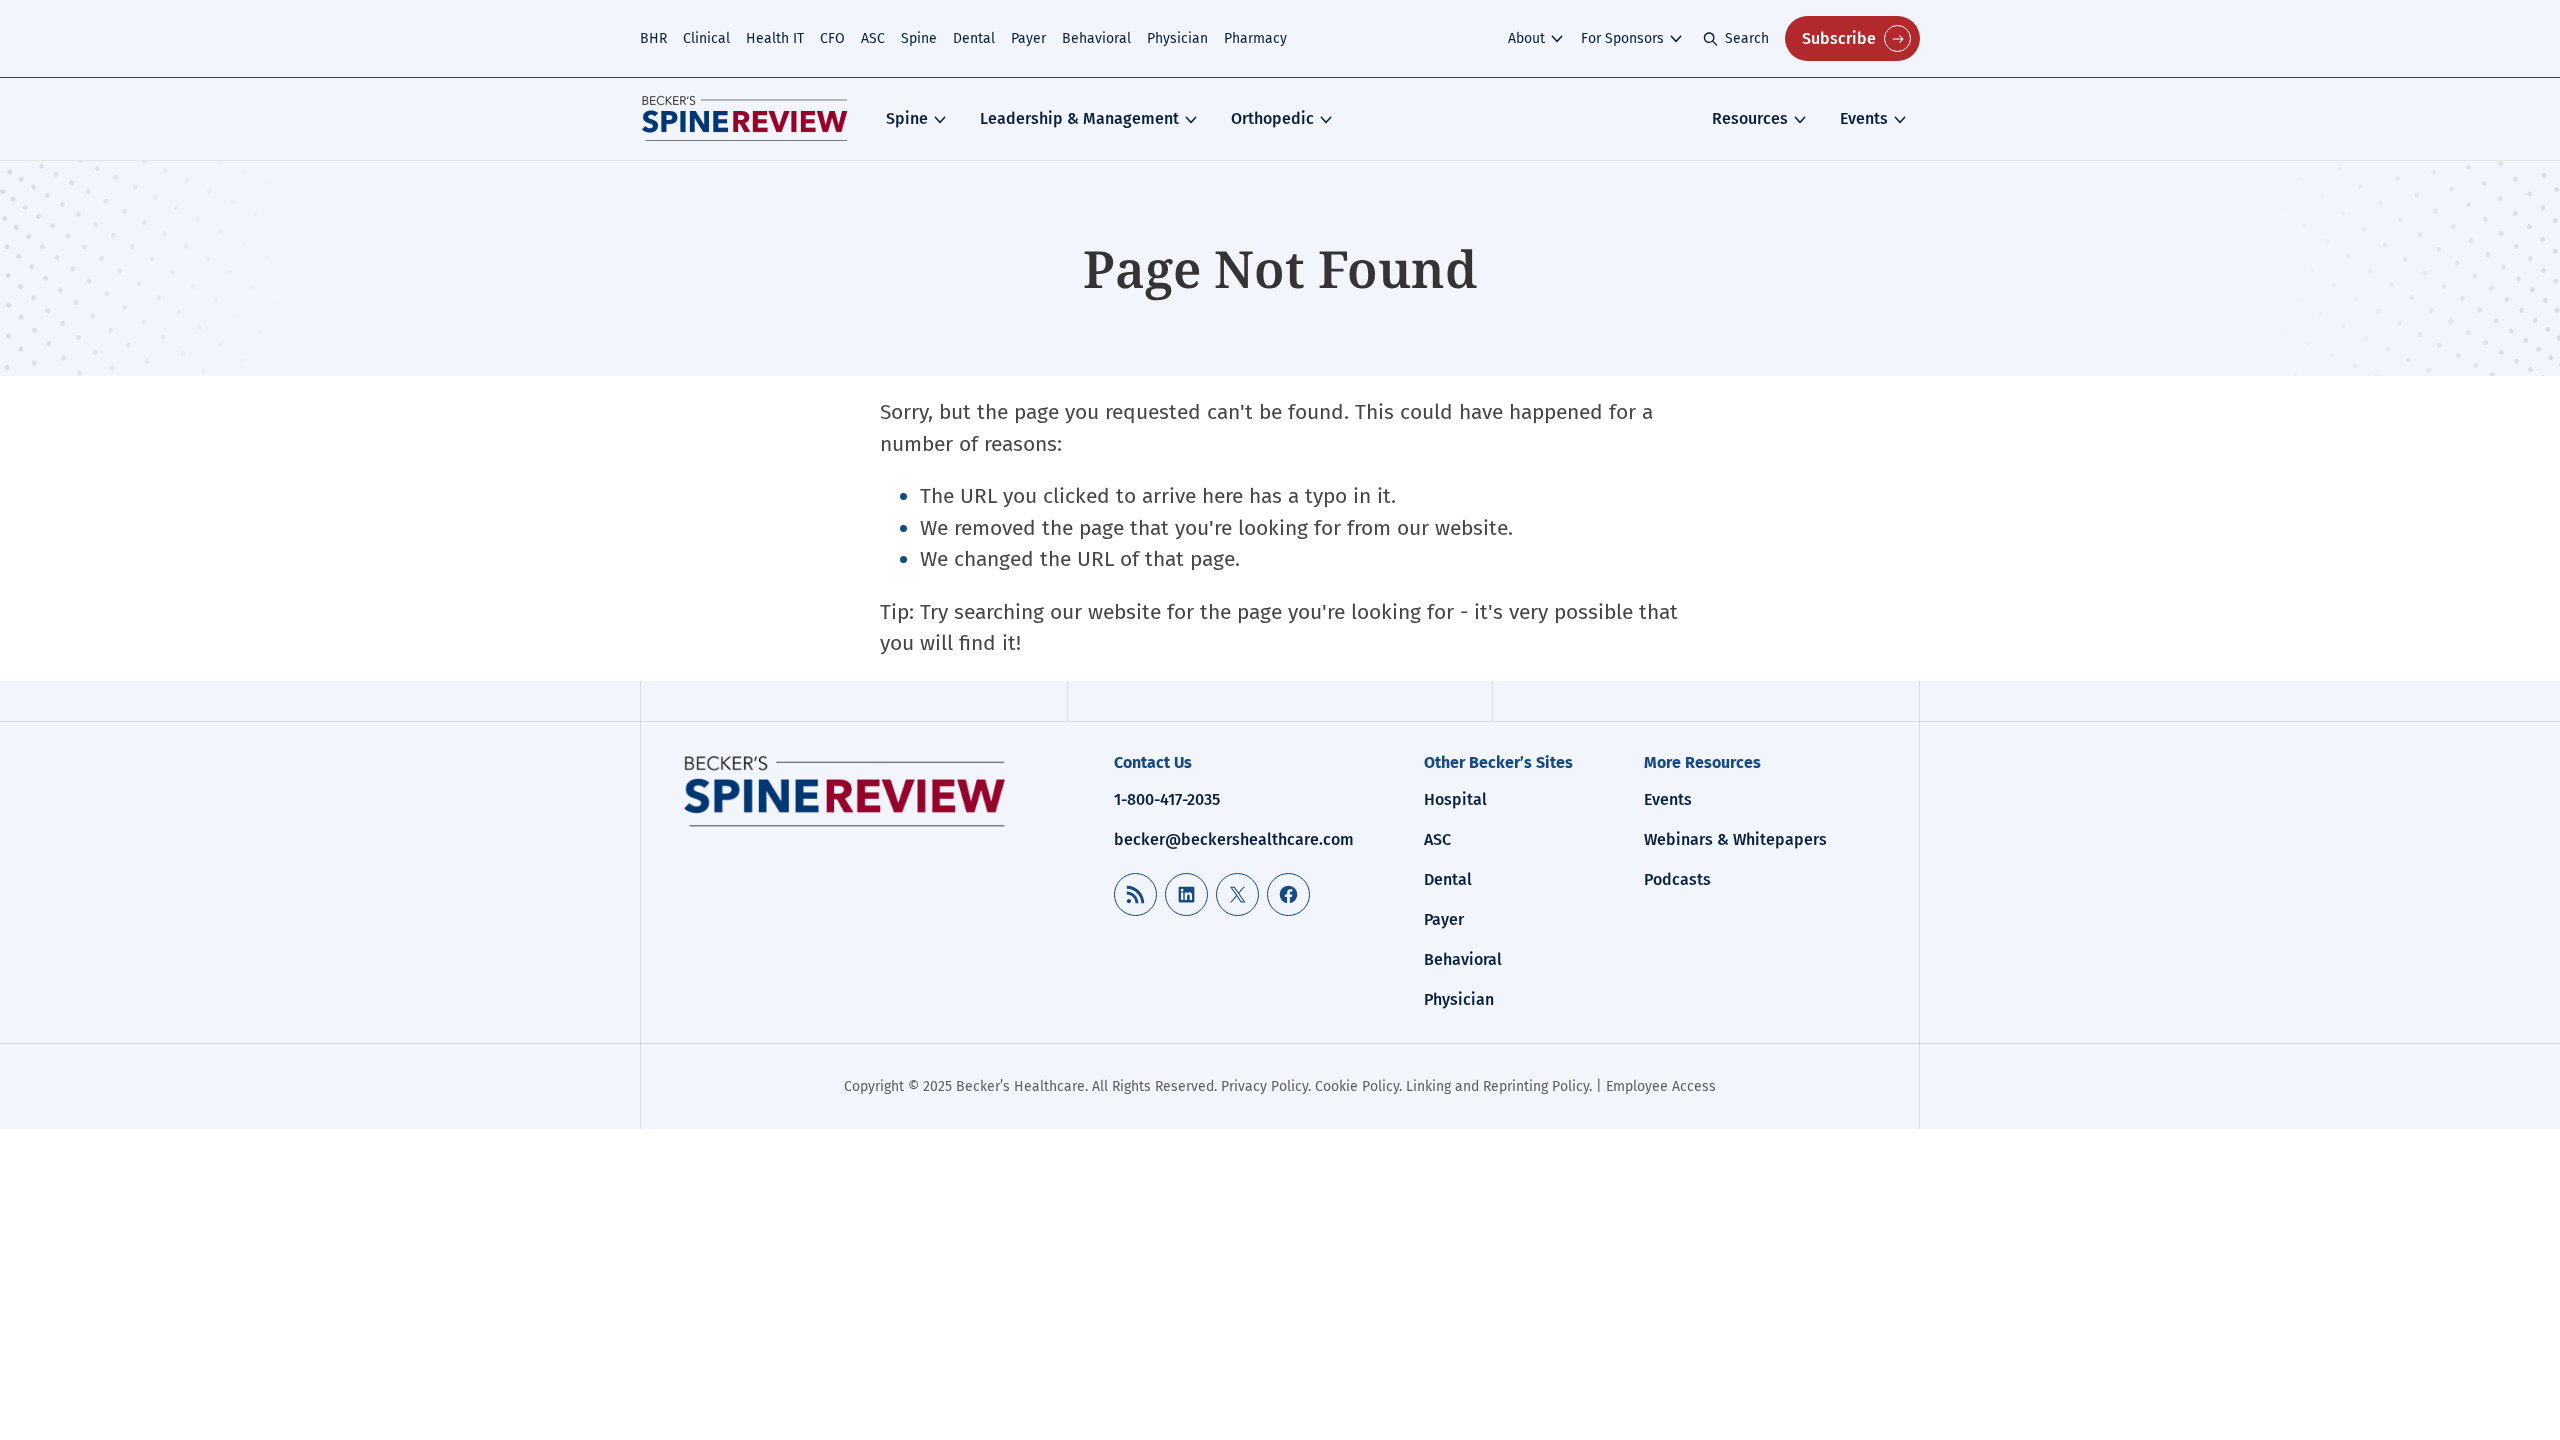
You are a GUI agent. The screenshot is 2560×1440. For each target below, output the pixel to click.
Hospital (1455, 799)
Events (1864, 118)
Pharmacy (1255, 38)
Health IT (775, 38)
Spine (919, 38)
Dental (974, 38)
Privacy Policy (1264, 1086)
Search (1747, 38)
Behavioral (1096, 38)
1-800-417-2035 (1167, 799)
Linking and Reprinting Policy (1497, 1086)
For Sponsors (1622, 38)
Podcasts (1677, 879)
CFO (832, 38)
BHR (653, 38)
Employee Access (1661, 1086)
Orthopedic (1272, 118)
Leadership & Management (1079, 118)
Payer (1028, 38)
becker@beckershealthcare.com (1234, 839)
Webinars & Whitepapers (1735, 839)
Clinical (706, 38)
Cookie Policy (1357, 1086)
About (1526, 38)
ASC (873, 38)
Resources (1750, 118)
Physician (1177, 38)
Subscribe (1839, 38)
